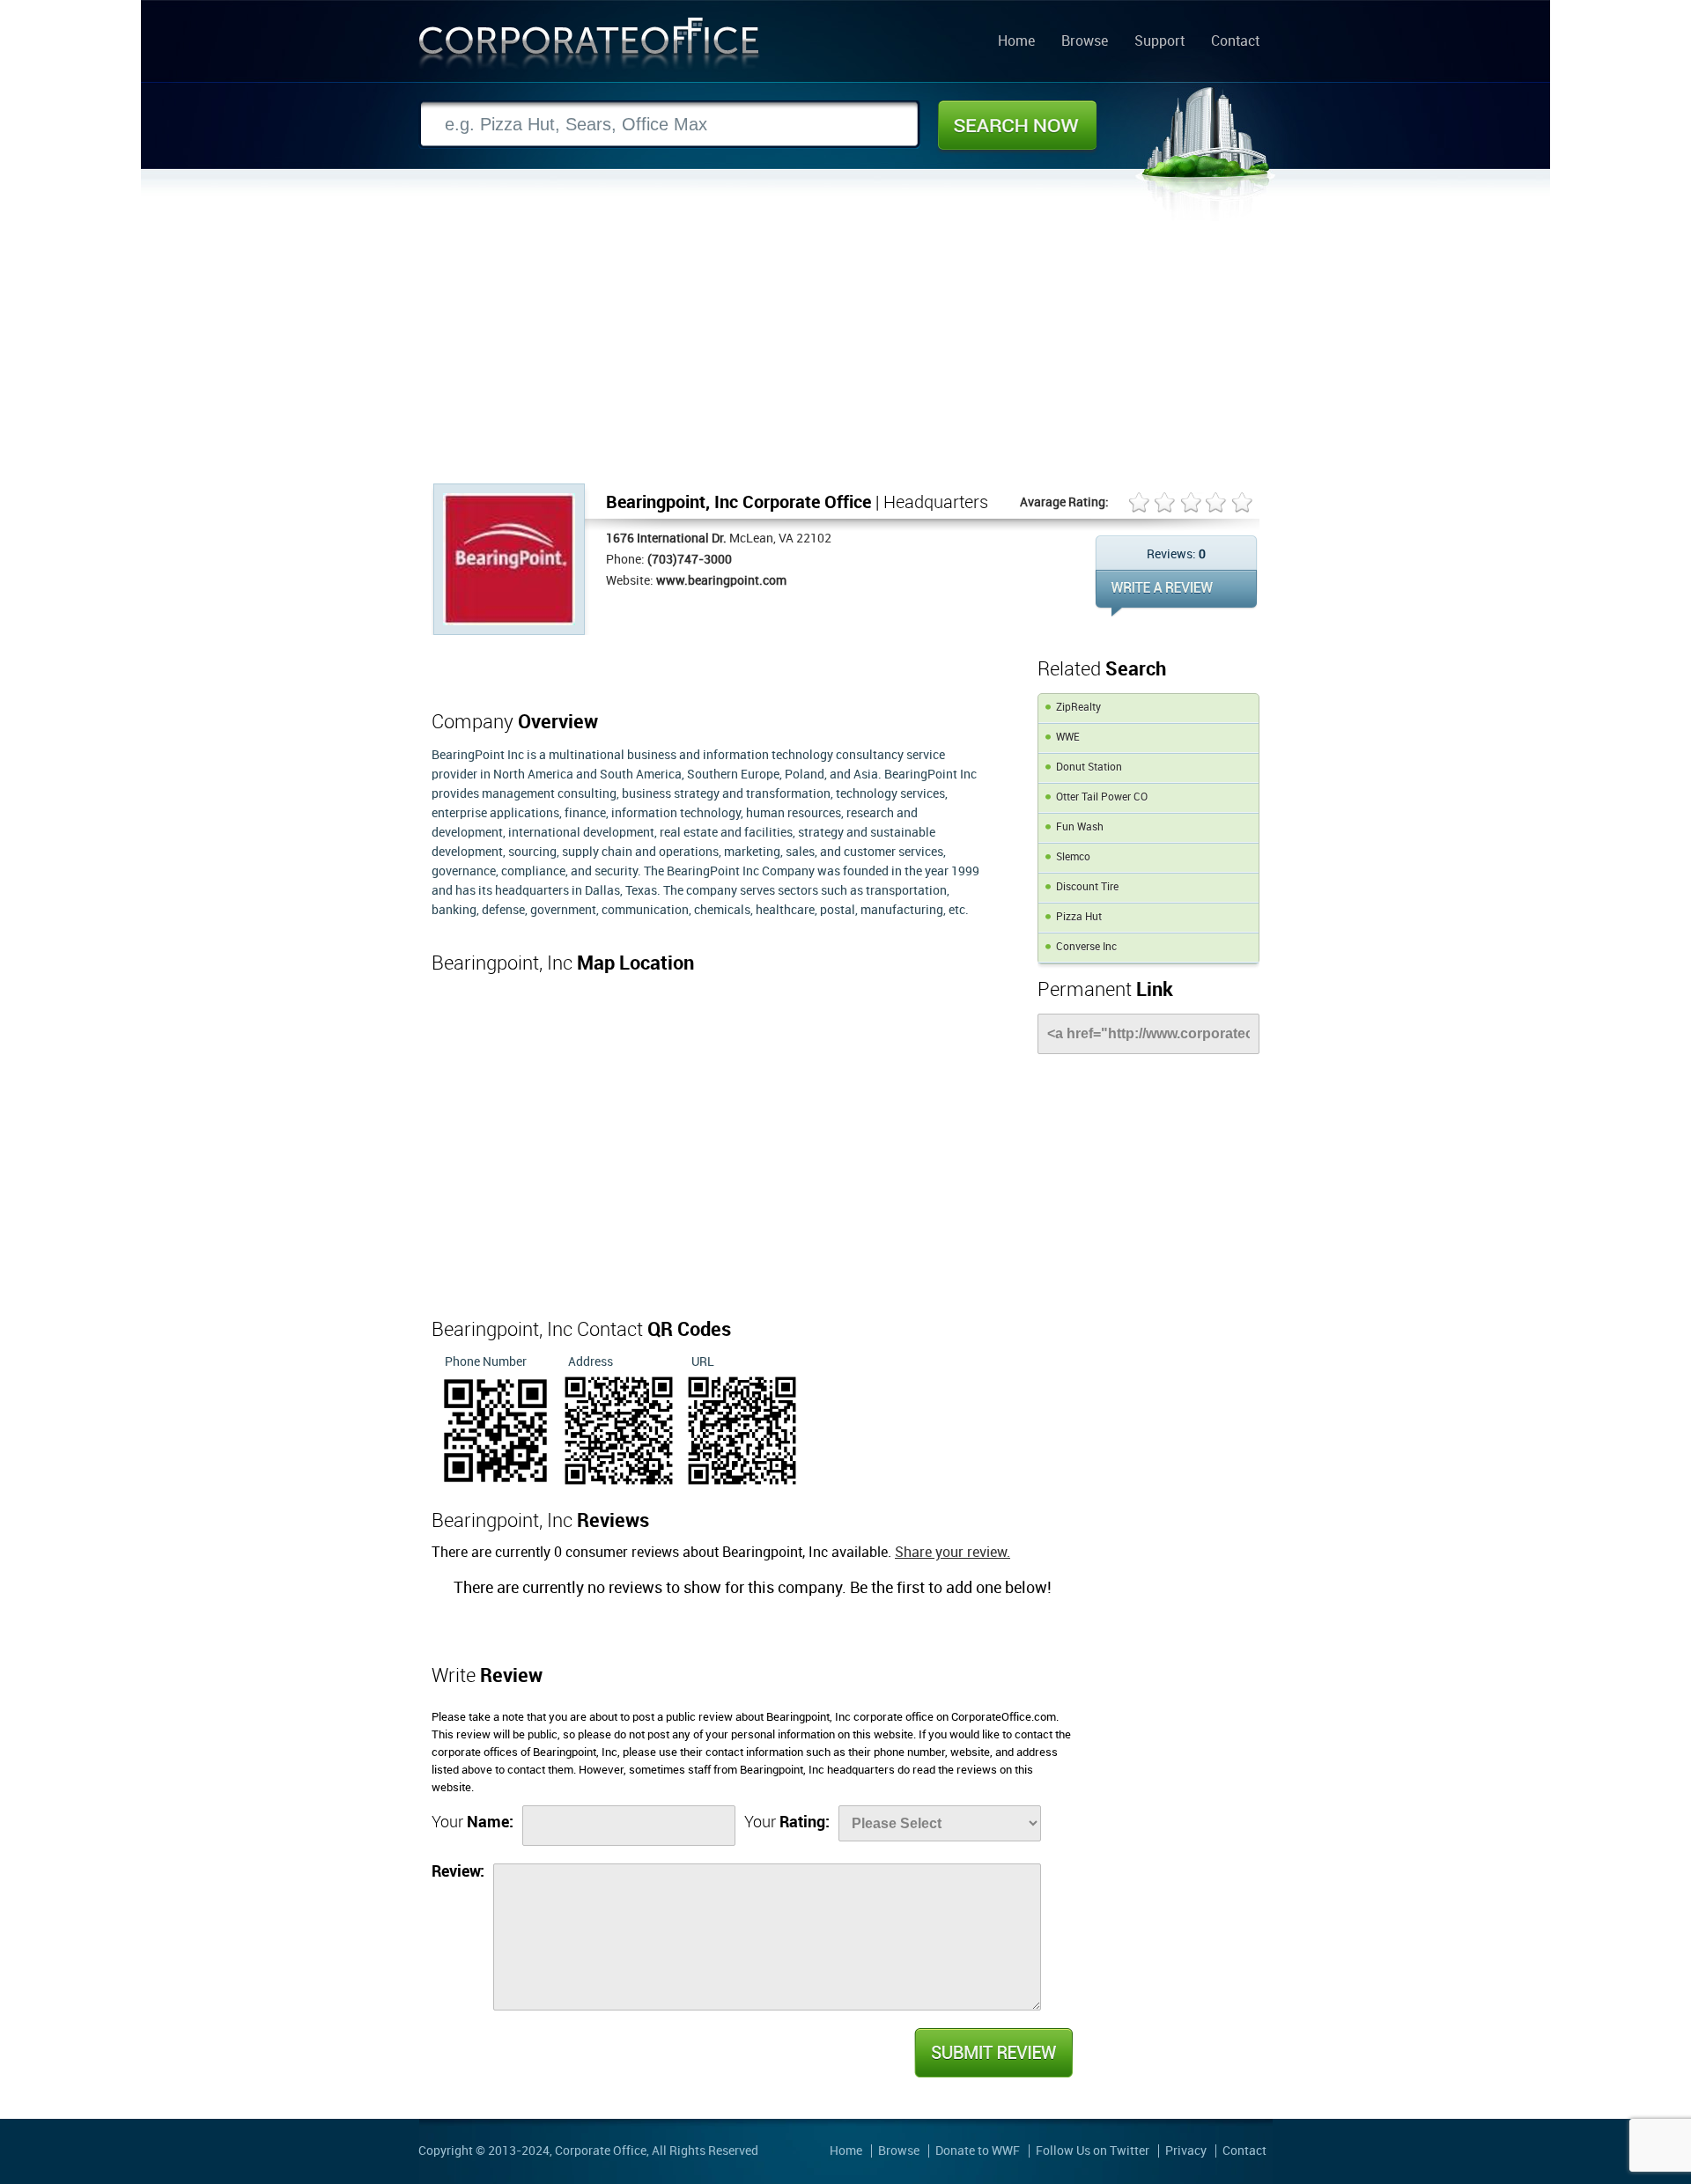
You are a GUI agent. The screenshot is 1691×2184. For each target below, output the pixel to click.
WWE (1068, 738)
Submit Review (993, 2053)
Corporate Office (589, 47)
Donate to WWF (978, 2151)
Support (1159, 42)
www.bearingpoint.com (721, 581)
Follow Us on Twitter (1093, 2151)
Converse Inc (1086, 947)
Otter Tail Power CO (1102, 797)
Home (1016, 42)
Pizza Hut (1079, 917)
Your (473, 1822)
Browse (1085, 42)
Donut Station (1089, 767)
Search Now (1017, 125)
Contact (1235, 42)
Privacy (1186, 2151)
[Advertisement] (845, 351)
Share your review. (953, 1553)
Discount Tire (1087, 887)
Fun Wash (1080, 827)
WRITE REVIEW (1176, 593)
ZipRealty (1078, 708)
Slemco (1073, 857)
